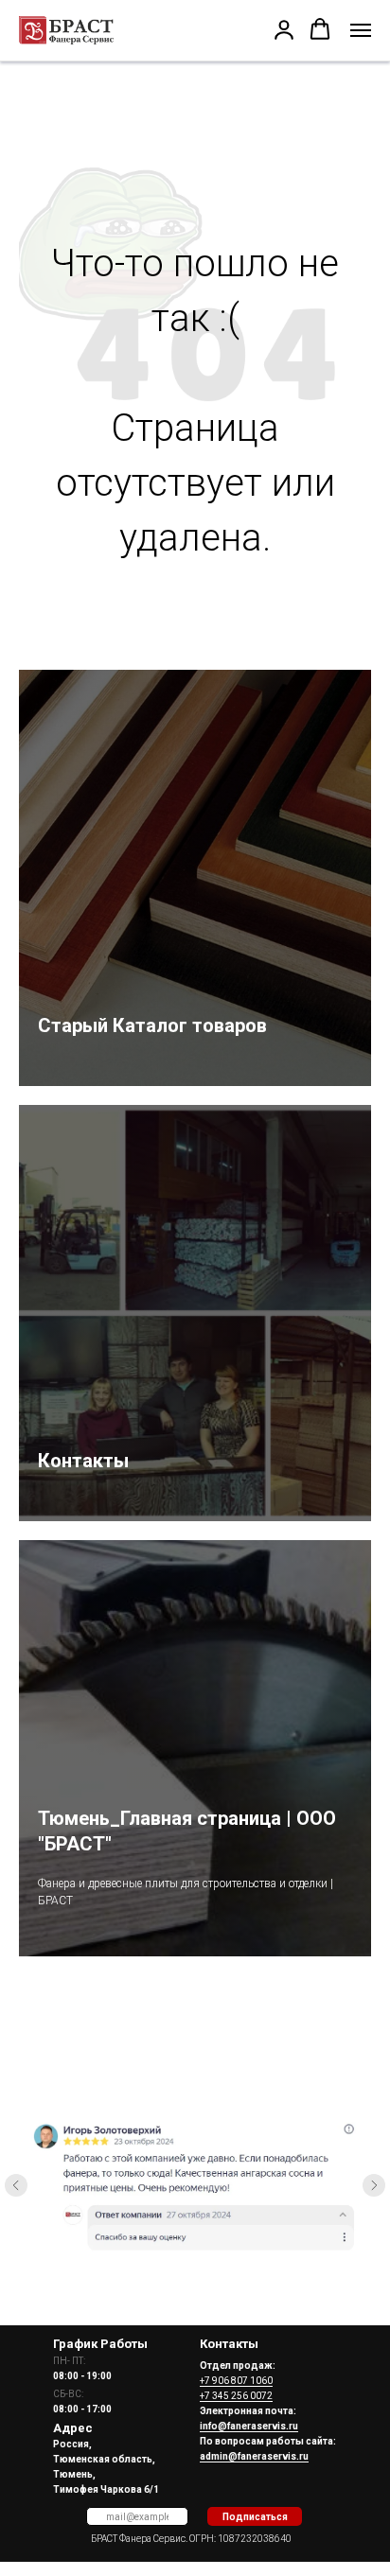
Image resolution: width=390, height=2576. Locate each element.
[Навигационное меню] (361, 30)
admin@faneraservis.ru (254, 2456)
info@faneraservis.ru (249, 2426)
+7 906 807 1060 (236, 2381)
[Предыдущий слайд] (16, 2185)
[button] (284, 29)
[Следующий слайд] (374, 2185)
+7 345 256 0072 (236, 2396)
